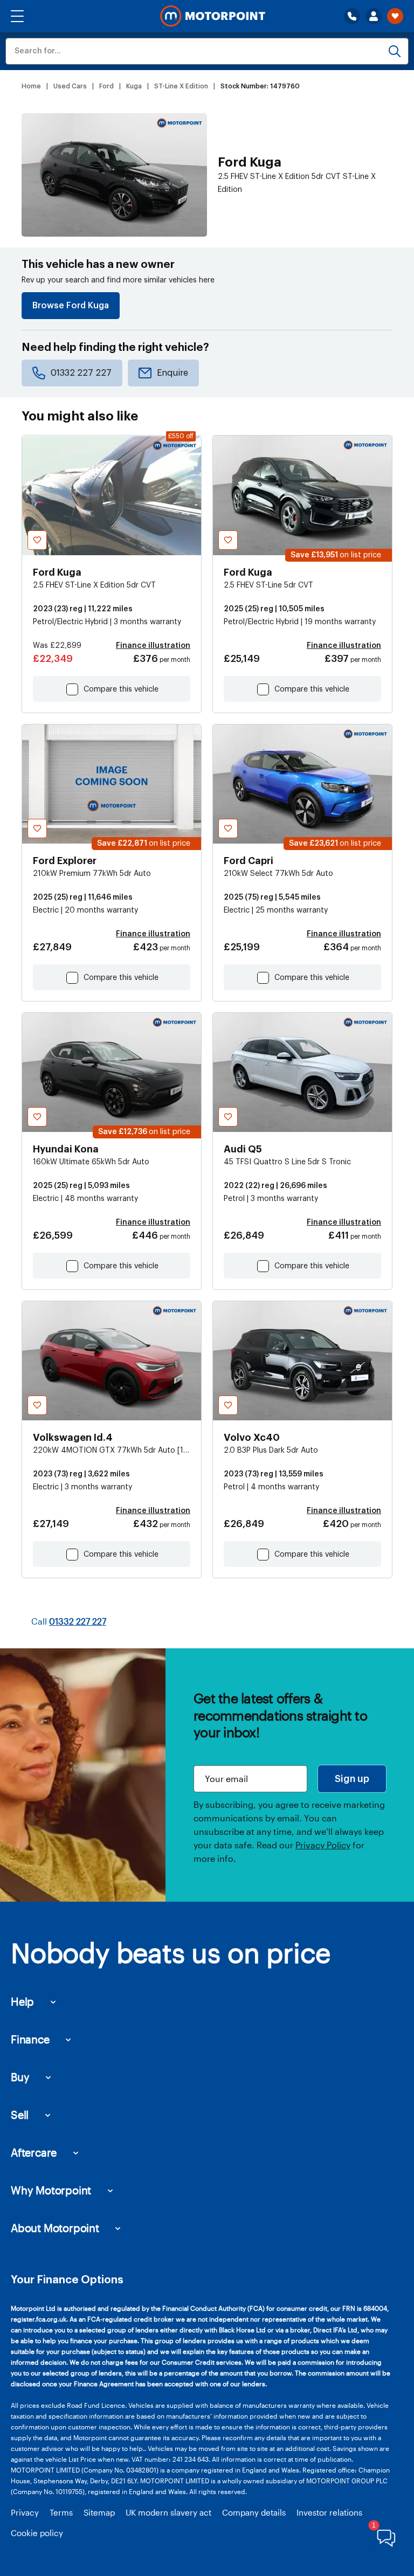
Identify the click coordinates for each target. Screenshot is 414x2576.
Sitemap (99, 2512)
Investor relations (329, 2512)
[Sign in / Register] (374, 16)
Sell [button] (20, 2115)
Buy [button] (20, 2077)
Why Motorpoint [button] (51, 2190)
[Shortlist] (395, 16)
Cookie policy (37, 2533)
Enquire (172, 373)
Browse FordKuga (71, 306)
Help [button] (22, 2001)
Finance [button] (30, 2039)
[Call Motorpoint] (352, 16)
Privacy (25, 2512)
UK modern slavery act (168, 2512)
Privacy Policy (323, 1845)
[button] (17, 16)
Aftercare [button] (34, 2152)
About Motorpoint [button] (55, 2228)
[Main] (213, 16)
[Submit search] (395, 51)
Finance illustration (153, 646)
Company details (254, 2512)
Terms (61, 2512)
